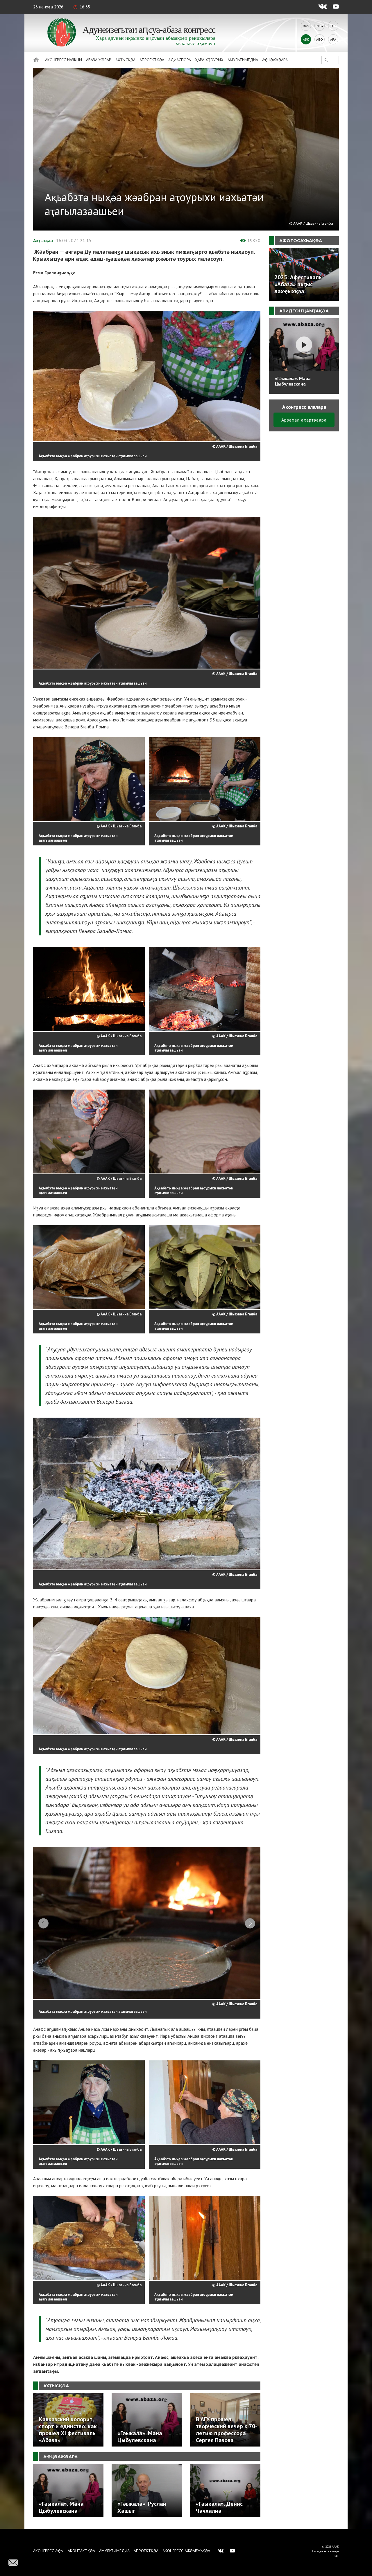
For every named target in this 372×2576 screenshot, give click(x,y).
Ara (333, 39)
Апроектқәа (152, 60)
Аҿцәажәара (275, 60)
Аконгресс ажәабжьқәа (186, 2551)
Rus (306, 26)
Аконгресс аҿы (48, 2551)
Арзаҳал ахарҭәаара (304, 420)
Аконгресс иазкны (64, 60)
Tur (333, 26)
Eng (320, 26)
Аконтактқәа (81, 2551)
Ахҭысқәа (125, 60)
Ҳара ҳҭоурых (209, 60)
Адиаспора (180, 60)
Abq (320, 39)
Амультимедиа (243, 60)
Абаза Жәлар (99, 60)
